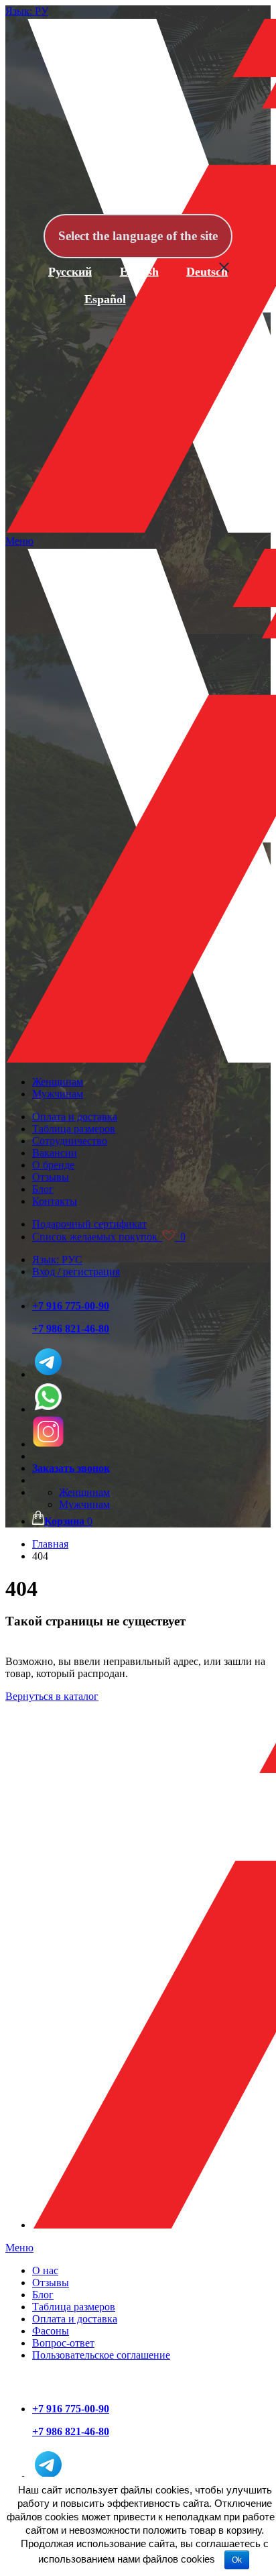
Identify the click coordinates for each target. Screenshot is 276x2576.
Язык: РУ (27, 11)
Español (105, 299)
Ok (237, 2560)
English (139, 272)
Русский (70, 272)
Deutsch (207, 272)
